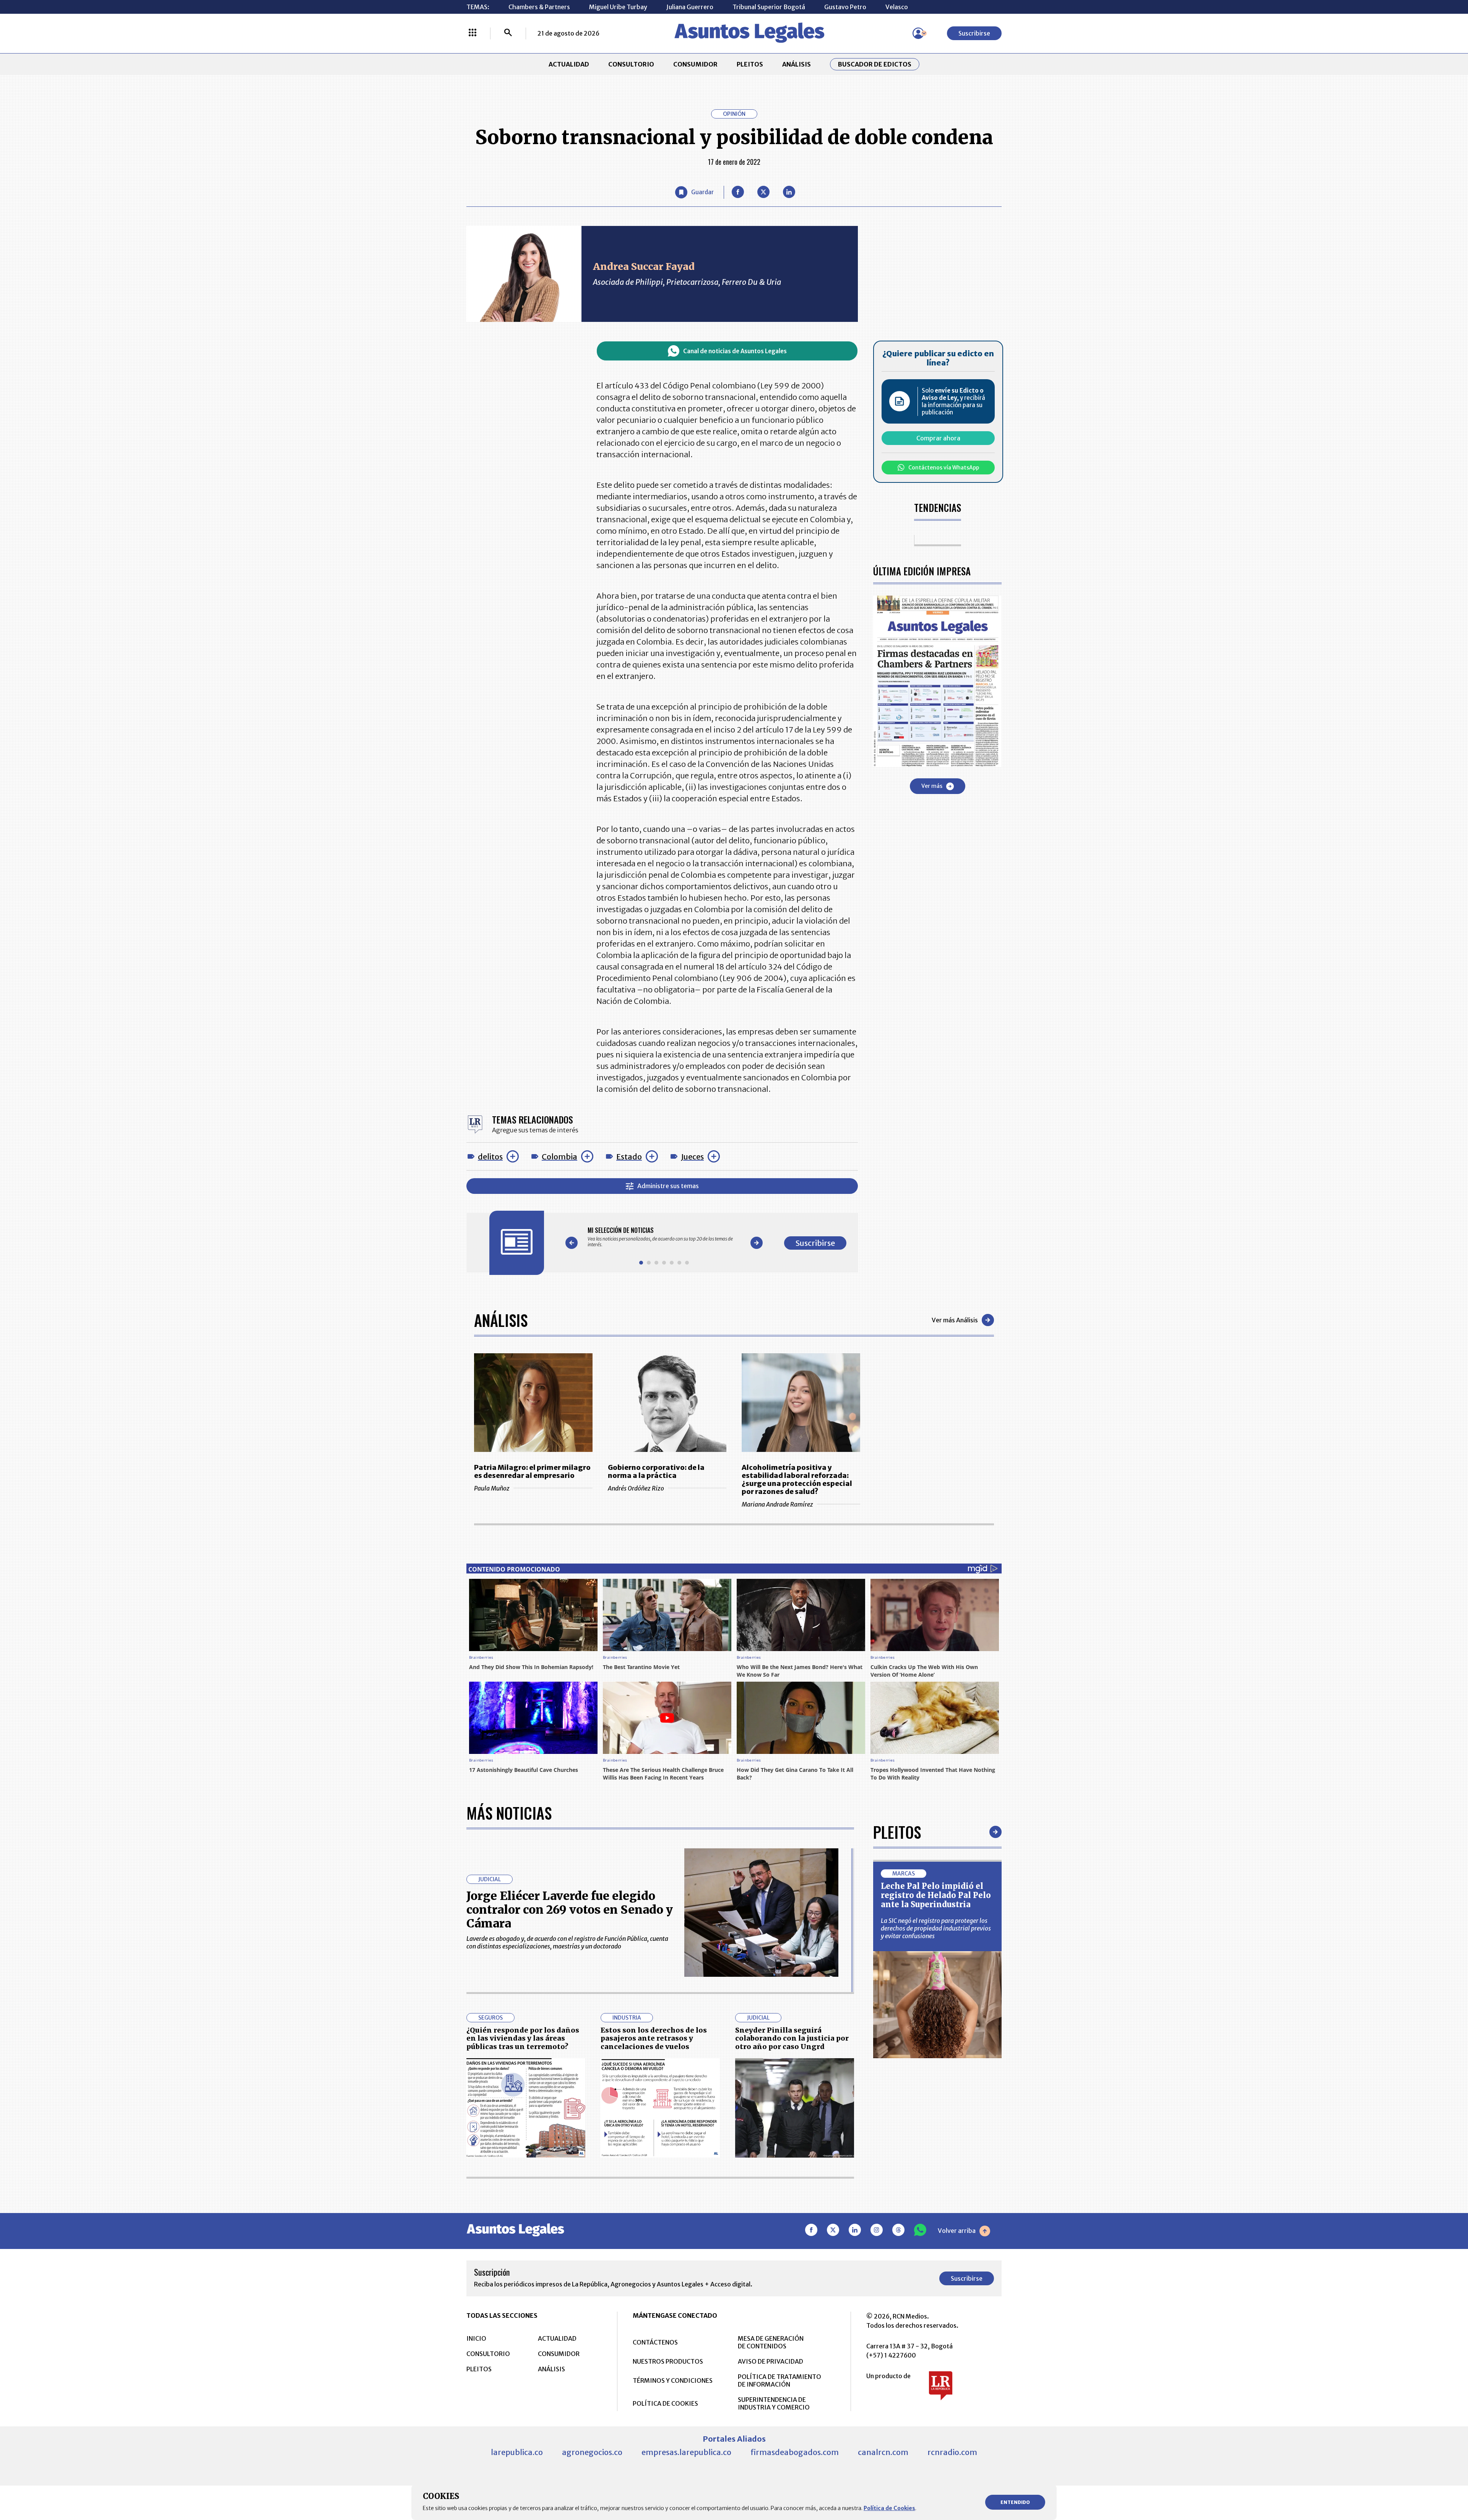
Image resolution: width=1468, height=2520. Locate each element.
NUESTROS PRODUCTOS (668, 2361)
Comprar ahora (938, 438)
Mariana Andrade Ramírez (777, 1504)
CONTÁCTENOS (655, 2342)
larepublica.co (517, 2452)
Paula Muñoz (492, 1488)
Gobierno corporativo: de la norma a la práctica (656, 1471)
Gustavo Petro (845, 7)
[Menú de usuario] (918, 33)
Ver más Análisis (955, 1320)
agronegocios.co (592, 2452)
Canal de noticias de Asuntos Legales (735, 351)
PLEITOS (750, 64)
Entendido (1015, 2502)
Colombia (559, 1157)
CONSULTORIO (631, 64)
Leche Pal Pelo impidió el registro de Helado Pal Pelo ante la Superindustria (936, 1895)
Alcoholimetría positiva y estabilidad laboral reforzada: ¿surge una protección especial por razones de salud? (797, 1479)
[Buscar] (508, 33)
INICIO (476, 2338)
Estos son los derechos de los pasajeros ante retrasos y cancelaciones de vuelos (654, 2038)
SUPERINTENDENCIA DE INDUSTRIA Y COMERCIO (774, 2403)
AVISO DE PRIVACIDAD (771, 2361)
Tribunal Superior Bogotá (769, 7)
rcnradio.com (952, 2452)
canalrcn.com (883, 2452)
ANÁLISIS (797, 64)
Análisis (501, 1320)
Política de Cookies (889, 2508)
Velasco (897, 7)
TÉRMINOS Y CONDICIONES (673, 2380)
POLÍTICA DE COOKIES (665, 2403)
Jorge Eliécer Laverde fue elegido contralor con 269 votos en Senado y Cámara (570, 1909)
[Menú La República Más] (473, 33)
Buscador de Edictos (875, 64)
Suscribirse (974, 33)
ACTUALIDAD (569, 64)
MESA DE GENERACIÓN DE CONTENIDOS (771, 2342)
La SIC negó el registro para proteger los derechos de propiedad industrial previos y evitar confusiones (936, 1928)
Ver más (932, 786)
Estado (629, 1157)
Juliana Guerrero (690, 7)
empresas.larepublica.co (686, 2452)
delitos (490, 1157)
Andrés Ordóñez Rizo (636, 1488)
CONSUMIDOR (695, 64)
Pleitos (897, 1832)
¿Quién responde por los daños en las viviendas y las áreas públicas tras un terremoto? (523, 2038)
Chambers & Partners (539, 7)
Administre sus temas (668, 1186)
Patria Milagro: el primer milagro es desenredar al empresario (532, 1471)
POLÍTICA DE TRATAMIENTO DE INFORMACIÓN (779, 2380)
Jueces (692, 1157)
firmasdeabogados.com (795, 2452)
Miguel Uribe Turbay (618, 7)
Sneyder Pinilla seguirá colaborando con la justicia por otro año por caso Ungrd (792, 2038)
